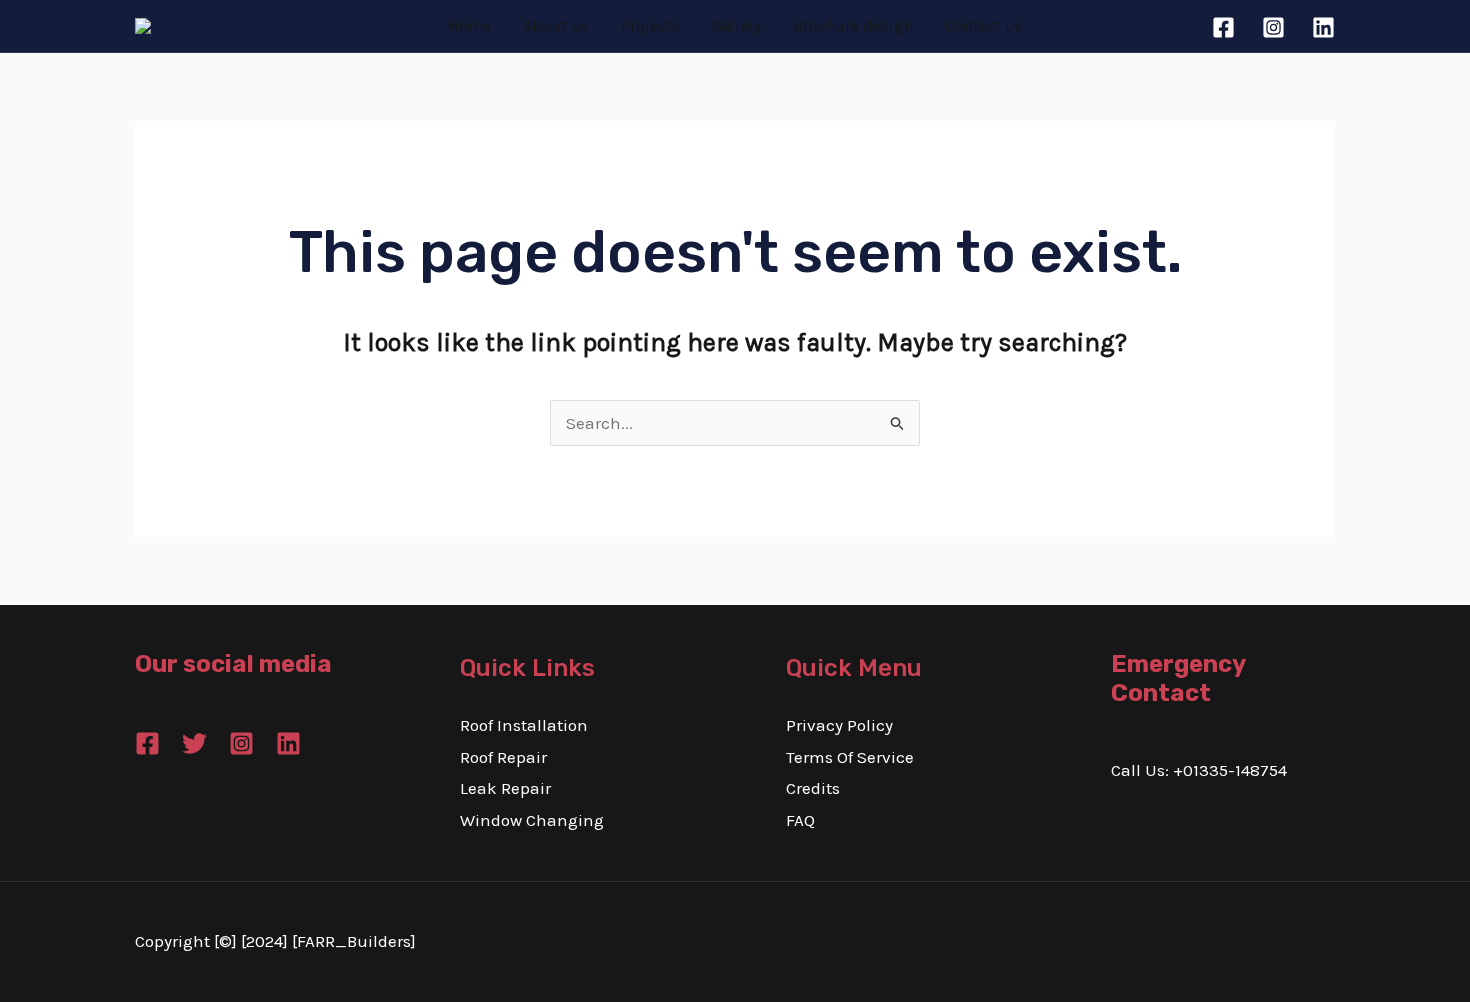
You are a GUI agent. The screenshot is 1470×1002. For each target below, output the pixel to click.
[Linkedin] (1323, 27)
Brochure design (853, 25)
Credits (813, 788)
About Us (556, 25)
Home (469, 25)
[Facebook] (1223, 27)
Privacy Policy (839, 725)
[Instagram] (1273, 27)
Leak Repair (505, 788)
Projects (650, 25)
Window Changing (532, 820)
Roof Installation (524, 725)
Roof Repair (503, 757)
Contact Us (984, 25)
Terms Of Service (850, 757)
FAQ (800, 820)
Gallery (736, 25)
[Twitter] (194, 743)
